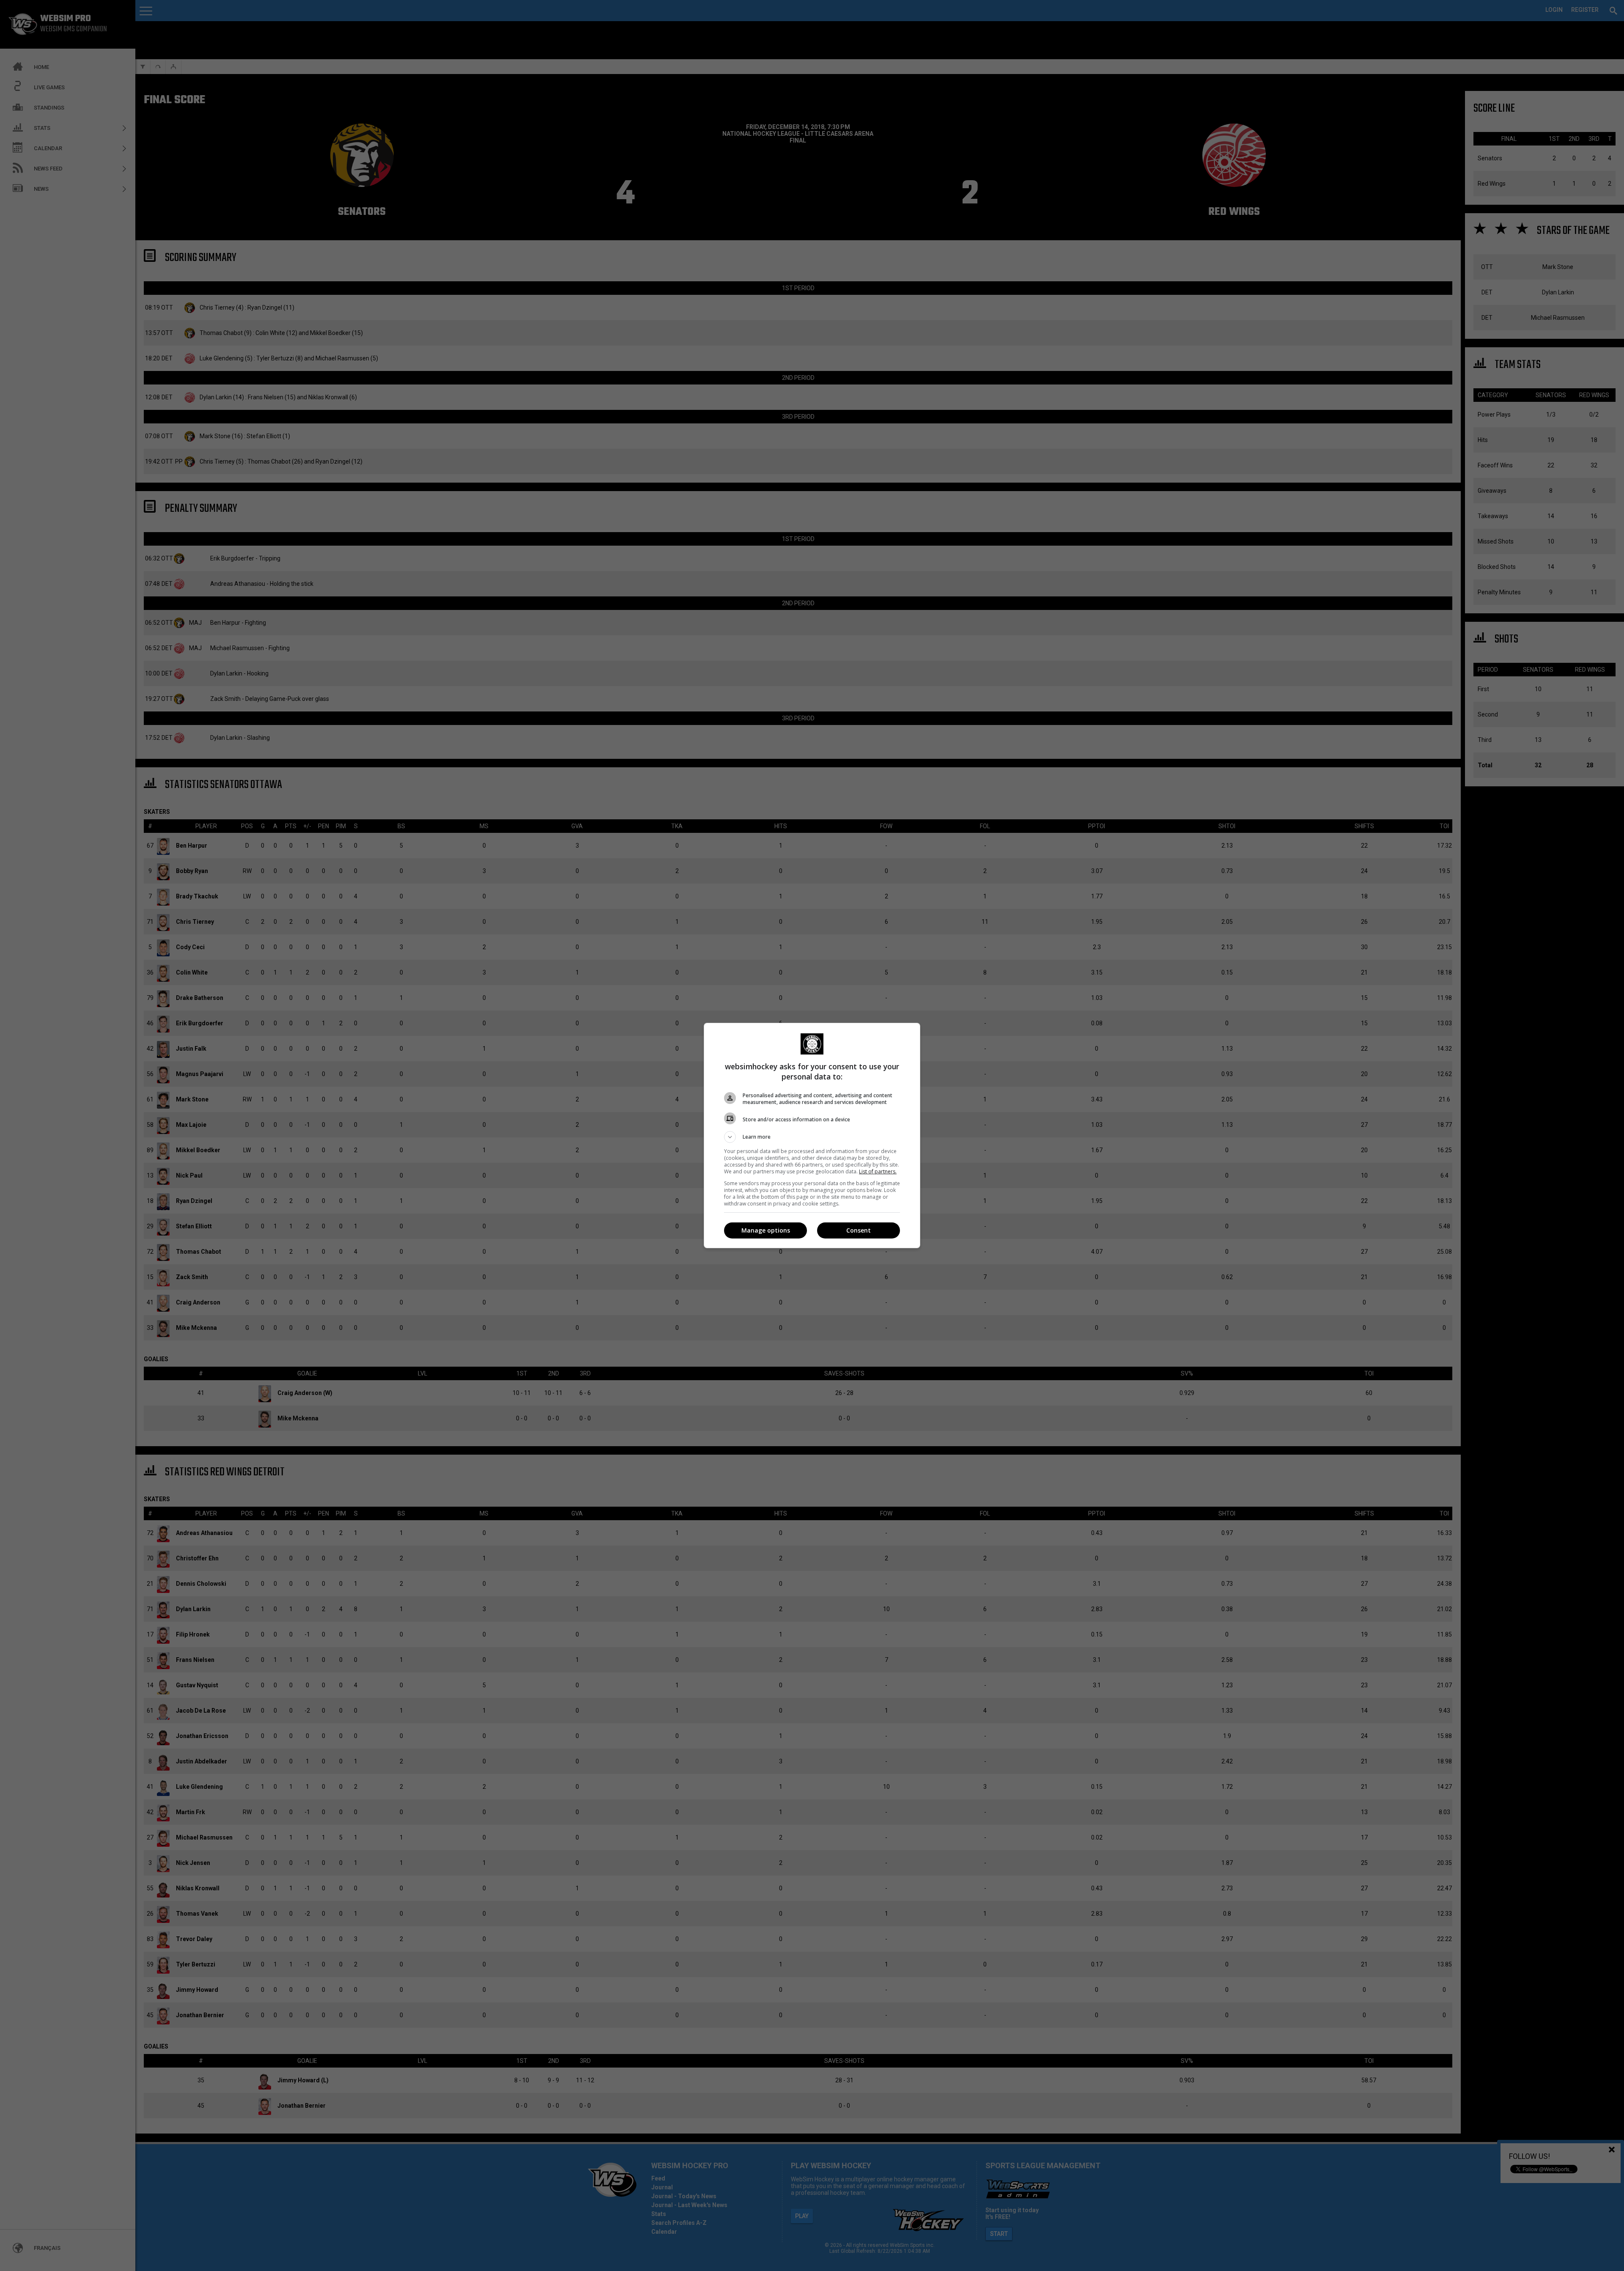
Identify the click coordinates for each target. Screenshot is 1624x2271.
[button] (812, 1137)
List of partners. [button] (878, 1171)
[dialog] (812, 1135)
